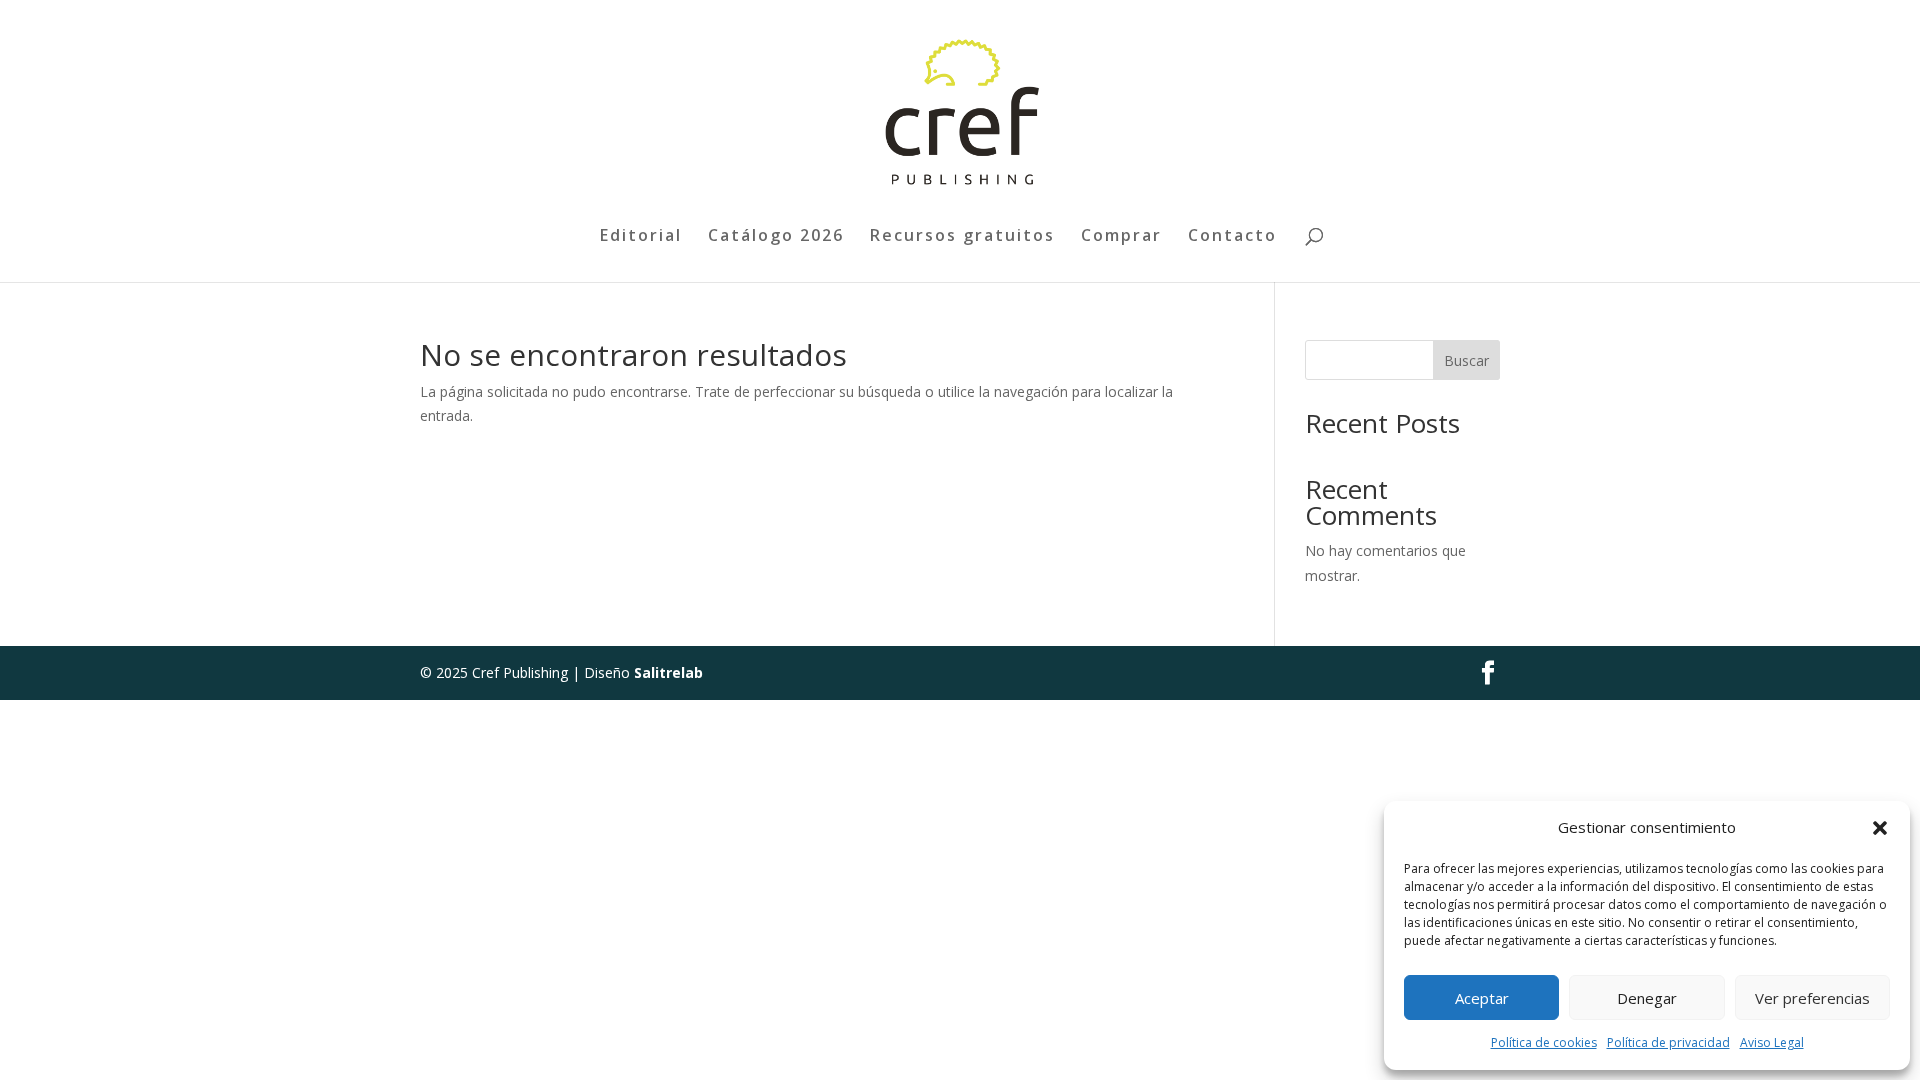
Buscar (1466, 360)
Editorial (641, 237)
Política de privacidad (1668, 1042)
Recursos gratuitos (962, 237)
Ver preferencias (1812, 998)
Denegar (1647, 998)
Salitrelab (668, 672)
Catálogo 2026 (776, 237)
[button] (1880, 828)
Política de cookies (1544, 1042)
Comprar (1121, 237)
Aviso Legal (1772, 1042)
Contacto (1232, 237)
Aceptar (1482, 998)
